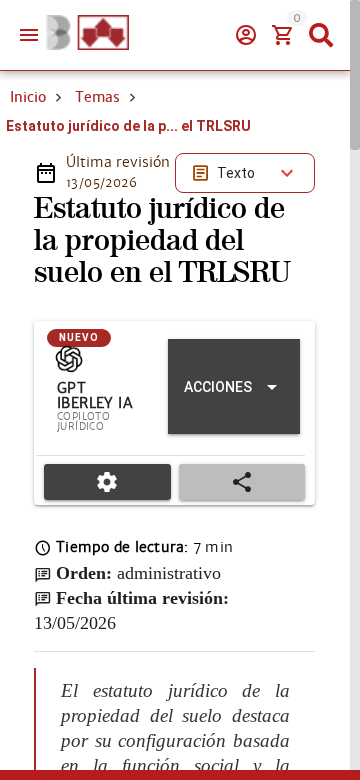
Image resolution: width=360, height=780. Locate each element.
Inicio (28, 97)
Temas (97, 97)
